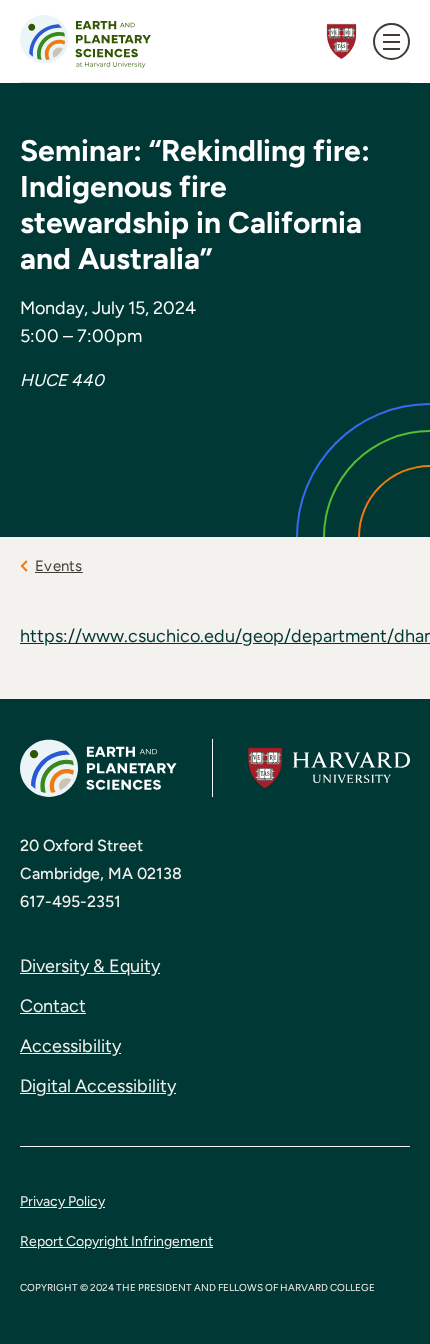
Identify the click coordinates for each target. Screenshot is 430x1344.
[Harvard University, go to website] (329, 768)
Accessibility (70, 1046)
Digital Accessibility (98, 1086)
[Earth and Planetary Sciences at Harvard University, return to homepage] (85, 41)
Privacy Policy (62, 1201)
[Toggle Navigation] (391, 41)
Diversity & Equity (90, 966)
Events (59, 566)
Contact (53, 1006)
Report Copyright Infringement (116, 1241)
